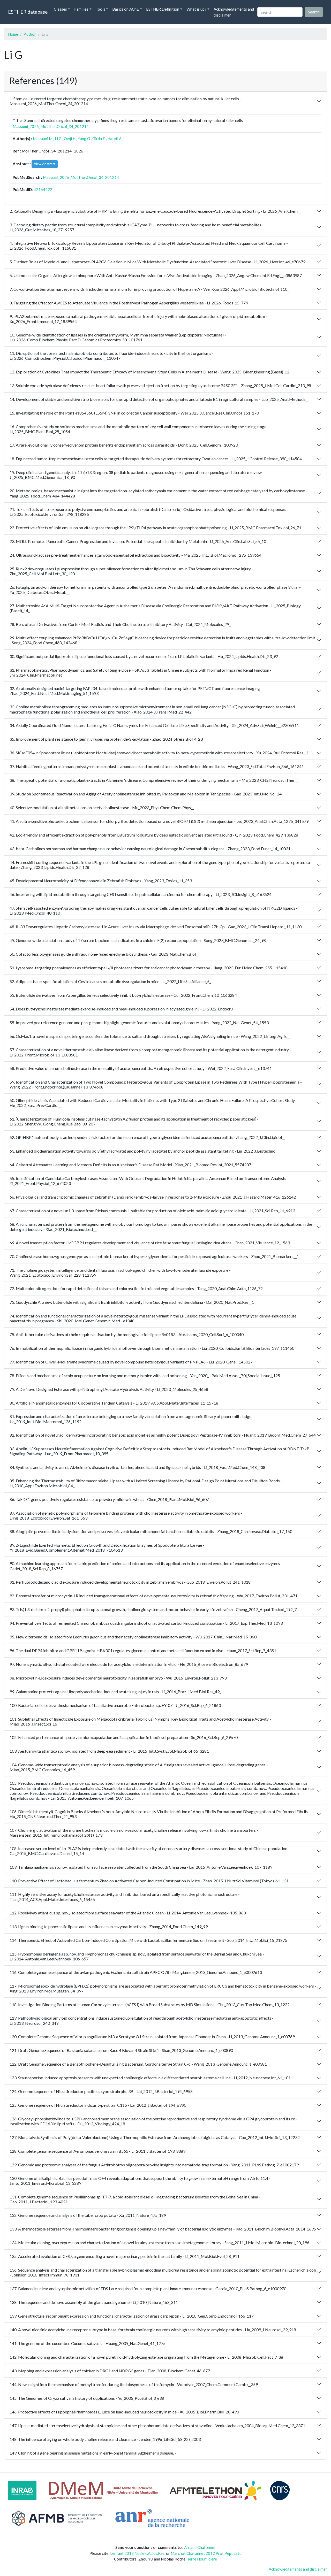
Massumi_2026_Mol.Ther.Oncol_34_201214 (51, 126)
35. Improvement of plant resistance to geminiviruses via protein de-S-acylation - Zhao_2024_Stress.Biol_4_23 (106, 739)
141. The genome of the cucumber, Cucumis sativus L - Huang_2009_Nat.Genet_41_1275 (88, 2343)
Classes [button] (60, 9)
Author (30, 34)
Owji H (70, 139)
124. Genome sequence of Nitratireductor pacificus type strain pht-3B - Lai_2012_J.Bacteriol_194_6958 (101, 2091)
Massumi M (43, 139)
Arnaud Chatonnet (200, 2547)
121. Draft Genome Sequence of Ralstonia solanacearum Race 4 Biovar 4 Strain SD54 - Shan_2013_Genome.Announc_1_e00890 (121, 2050)
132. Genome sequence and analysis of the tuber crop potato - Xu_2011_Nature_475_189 (88, 2215)
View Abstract (45, 164)
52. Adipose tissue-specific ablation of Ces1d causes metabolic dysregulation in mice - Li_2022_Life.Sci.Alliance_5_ (110, 981)
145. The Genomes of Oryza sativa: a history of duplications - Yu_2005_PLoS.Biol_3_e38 (87, 2398)
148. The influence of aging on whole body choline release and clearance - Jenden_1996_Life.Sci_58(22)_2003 (105, 2439)
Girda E (99, 139)
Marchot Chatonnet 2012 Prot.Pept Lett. (206, 2553)
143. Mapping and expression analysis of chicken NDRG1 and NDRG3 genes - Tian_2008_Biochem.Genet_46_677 (110, 2371)
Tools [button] (100, 9)
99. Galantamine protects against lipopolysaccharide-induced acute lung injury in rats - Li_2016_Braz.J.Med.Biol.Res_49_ (115, 1692)
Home (13, 34)
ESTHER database (28, 12)
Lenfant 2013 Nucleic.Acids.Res (137, 2553)
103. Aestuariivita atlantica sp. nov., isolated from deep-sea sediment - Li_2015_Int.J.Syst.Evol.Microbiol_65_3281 (109, 1751)
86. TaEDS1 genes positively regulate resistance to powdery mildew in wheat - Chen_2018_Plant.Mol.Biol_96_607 (109, 1499)
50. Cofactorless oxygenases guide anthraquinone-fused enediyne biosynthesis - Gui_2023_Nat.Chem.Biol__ (104, 954)
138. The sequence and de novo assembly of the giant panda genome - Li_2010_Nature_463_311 (94, 2302)
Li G (58, 139)
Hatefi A (114, 139)
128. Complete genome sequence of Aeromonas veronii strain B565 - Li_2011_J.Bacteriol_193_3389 (97, 2151)
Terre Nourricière (202, 2559)
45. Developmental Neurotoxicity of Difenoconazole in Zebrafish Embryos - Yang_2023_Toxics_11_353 (101, 881)
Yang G (84, 139)
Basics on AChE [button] (126, 9)
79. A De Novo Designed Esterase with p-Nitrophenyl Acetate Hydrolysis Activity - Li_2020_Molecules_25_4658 (109, 1389)
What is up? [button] (196, 9)
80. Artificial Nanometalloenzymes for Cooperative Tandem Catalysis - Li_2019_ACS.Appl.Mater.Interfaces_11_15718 (114, 1403)
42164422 (43, 189)
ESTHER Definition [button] (163, 9)
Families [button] (81, 9)
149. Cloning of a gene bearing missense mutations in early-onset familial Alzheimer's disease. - (93, 2453)
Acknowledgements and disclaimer (234, 12)
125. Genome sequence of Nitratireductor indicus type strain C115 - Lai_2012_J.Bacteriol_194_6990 (98, 2105)
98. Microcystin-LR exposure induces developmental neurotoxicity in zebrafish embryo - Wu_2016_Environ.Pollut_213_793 (118, 1678)
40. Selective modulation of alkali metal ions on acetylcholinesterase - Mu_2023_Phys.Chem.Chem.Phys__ (102, 807)
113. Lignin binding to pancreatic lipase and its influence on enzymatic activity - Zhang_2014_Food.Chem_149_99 (109, 1926)
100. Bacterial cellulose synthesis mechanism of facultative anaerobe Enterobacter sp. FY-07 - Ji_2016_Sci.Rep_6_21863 (115, 1705)
